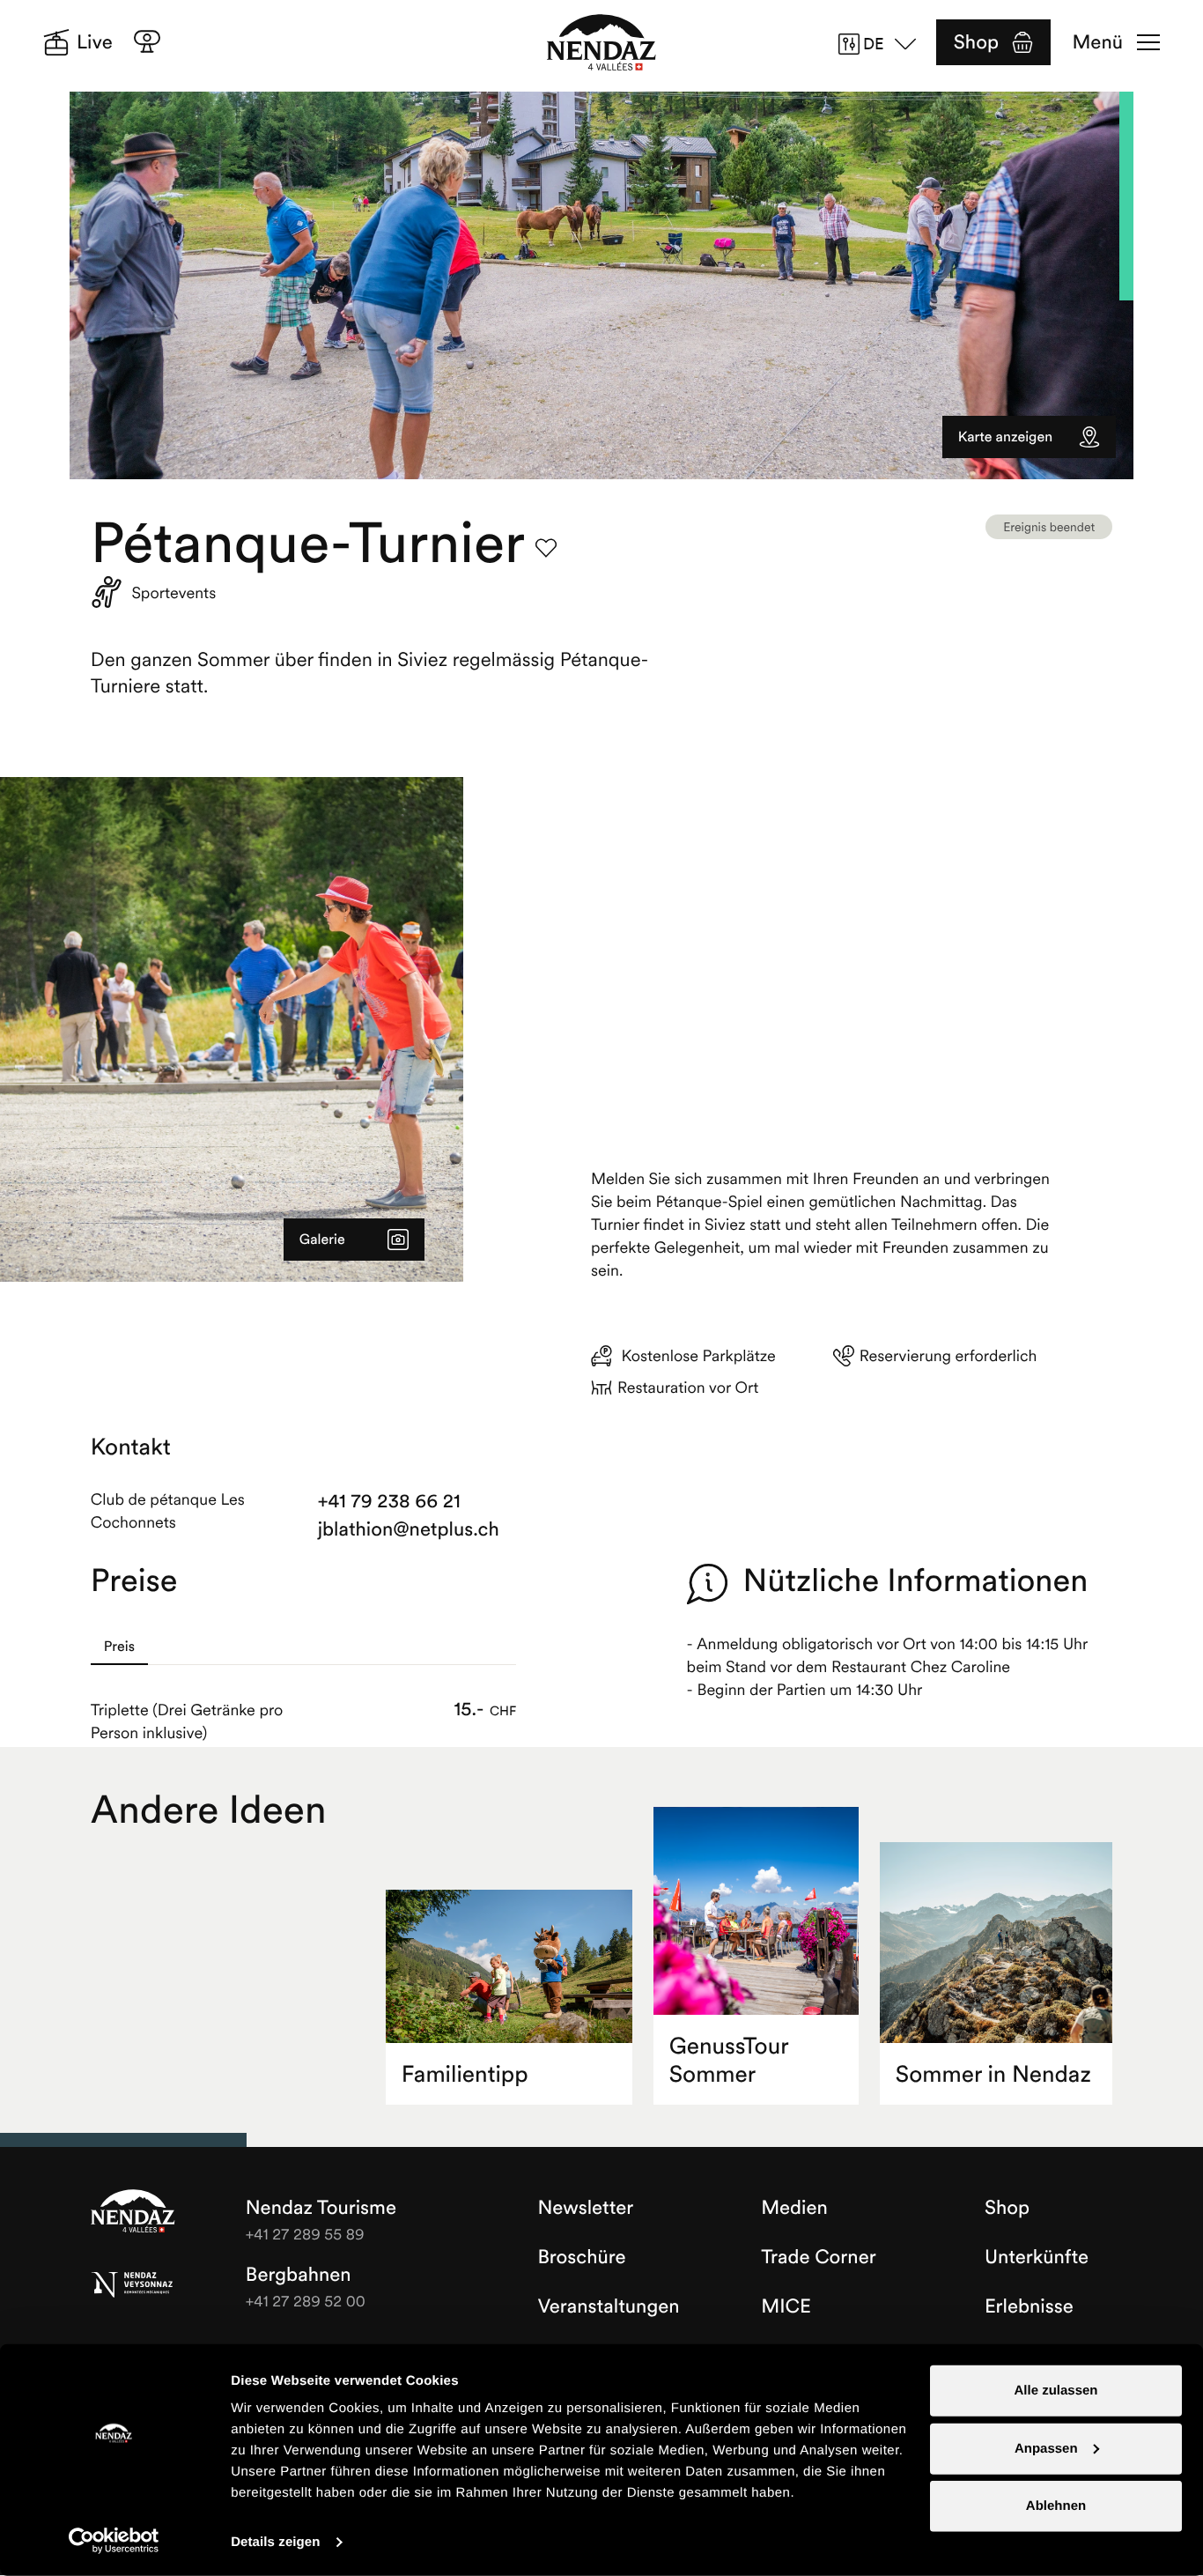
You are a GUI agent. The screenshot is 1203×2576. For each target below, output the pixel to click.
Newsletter (585, 2208)
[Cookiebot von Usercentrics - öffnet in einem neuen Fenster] (114, 2541)
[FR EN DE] (883, 44)
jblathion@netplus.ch (409, 1529)
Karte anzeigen (1005, 437)
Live (95, 42)
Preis (119, 1647)
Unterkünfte (1037, 2257)
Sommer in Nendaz (993, 2074)
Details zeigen (275, 2542)
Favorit (546, 548)
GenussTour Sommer (729, 2060)
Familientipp (465, 2074)
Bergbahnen (299, 2275)
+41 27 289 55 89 (305, 2234)
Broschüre (581, 2257)
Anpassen (1046, 2448)
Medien (794, 2208)
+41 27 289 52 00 (306, 2301)
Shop (976, 42)
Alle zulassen (1055, 2391)
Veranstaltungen (608, 2306)
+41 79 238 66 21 (389, 1501)
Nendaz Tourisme (133, 2212)
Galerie (322, 1240)
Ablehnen (1056, 2506)
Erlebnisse (1029, 2306)
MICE (786, 2306)
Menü (1098, 42)
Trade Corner (818, 2257)
